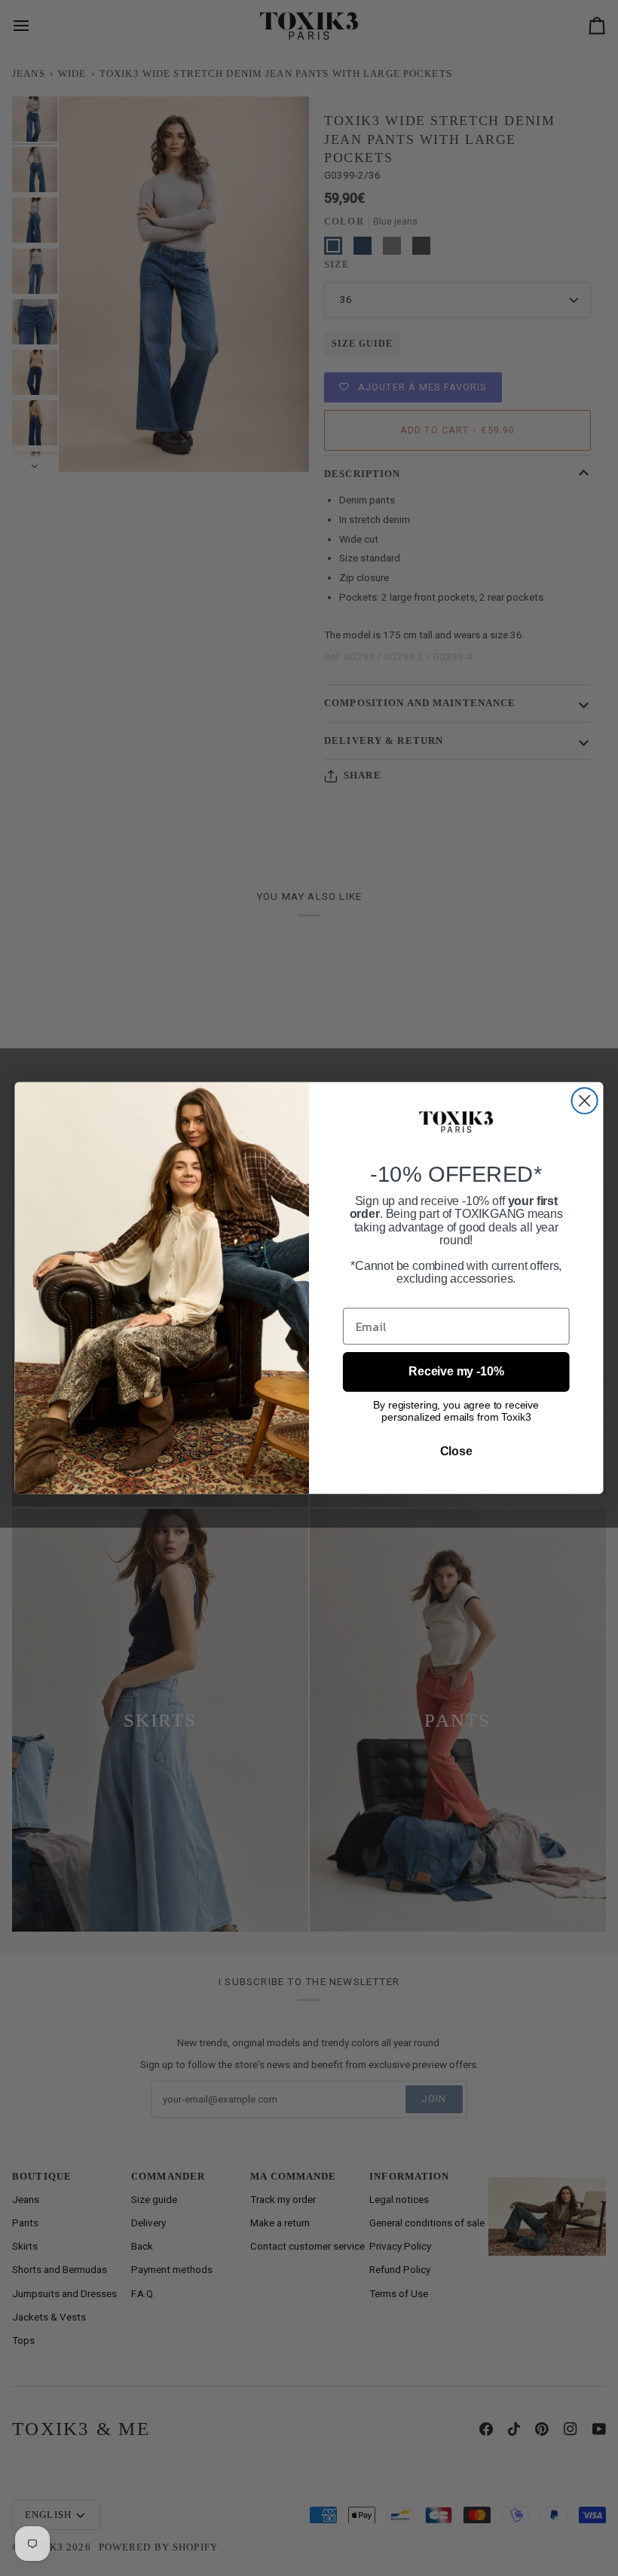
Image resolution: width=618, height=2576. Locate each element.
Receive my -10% (456, 1371)
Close (456, 1450)
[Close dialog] (585, 1101)
